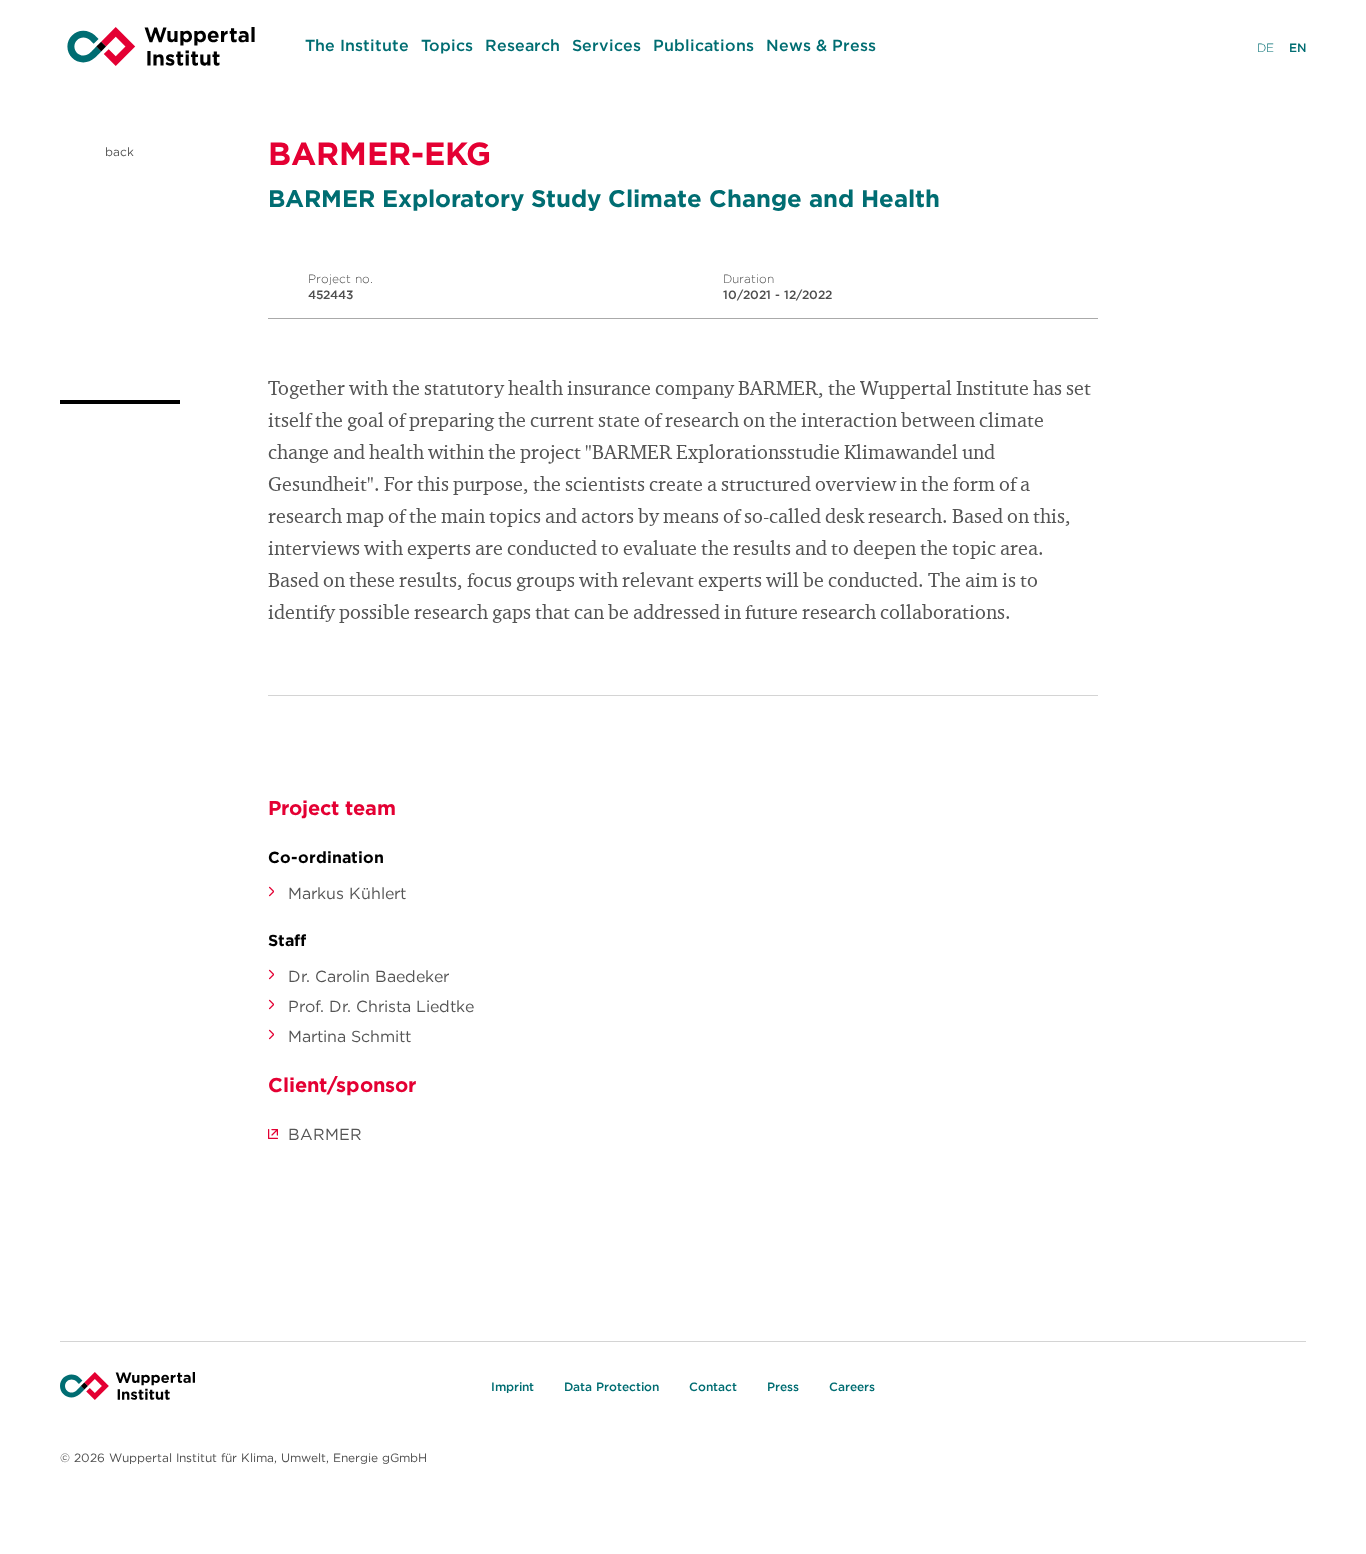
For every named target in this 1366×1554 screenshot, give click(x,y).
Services (606, 45)
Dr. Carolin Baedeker (368, 976)
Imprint (512, 1386)
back (117, 151)
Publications (703, 45)
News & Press (821, 45)
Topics (447, 45)
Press (783, 1386)
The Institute (357, 45)
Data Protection (611, 1386)
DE (1265, 47)
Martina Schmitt (349, 1036)
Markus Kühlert (347, 893)
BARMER (325, 1134)
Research (522, 45)
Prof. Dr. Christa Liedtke (381, 1006)
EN (1297, 47)
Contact (713, 1386)
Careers (852, 1386)
